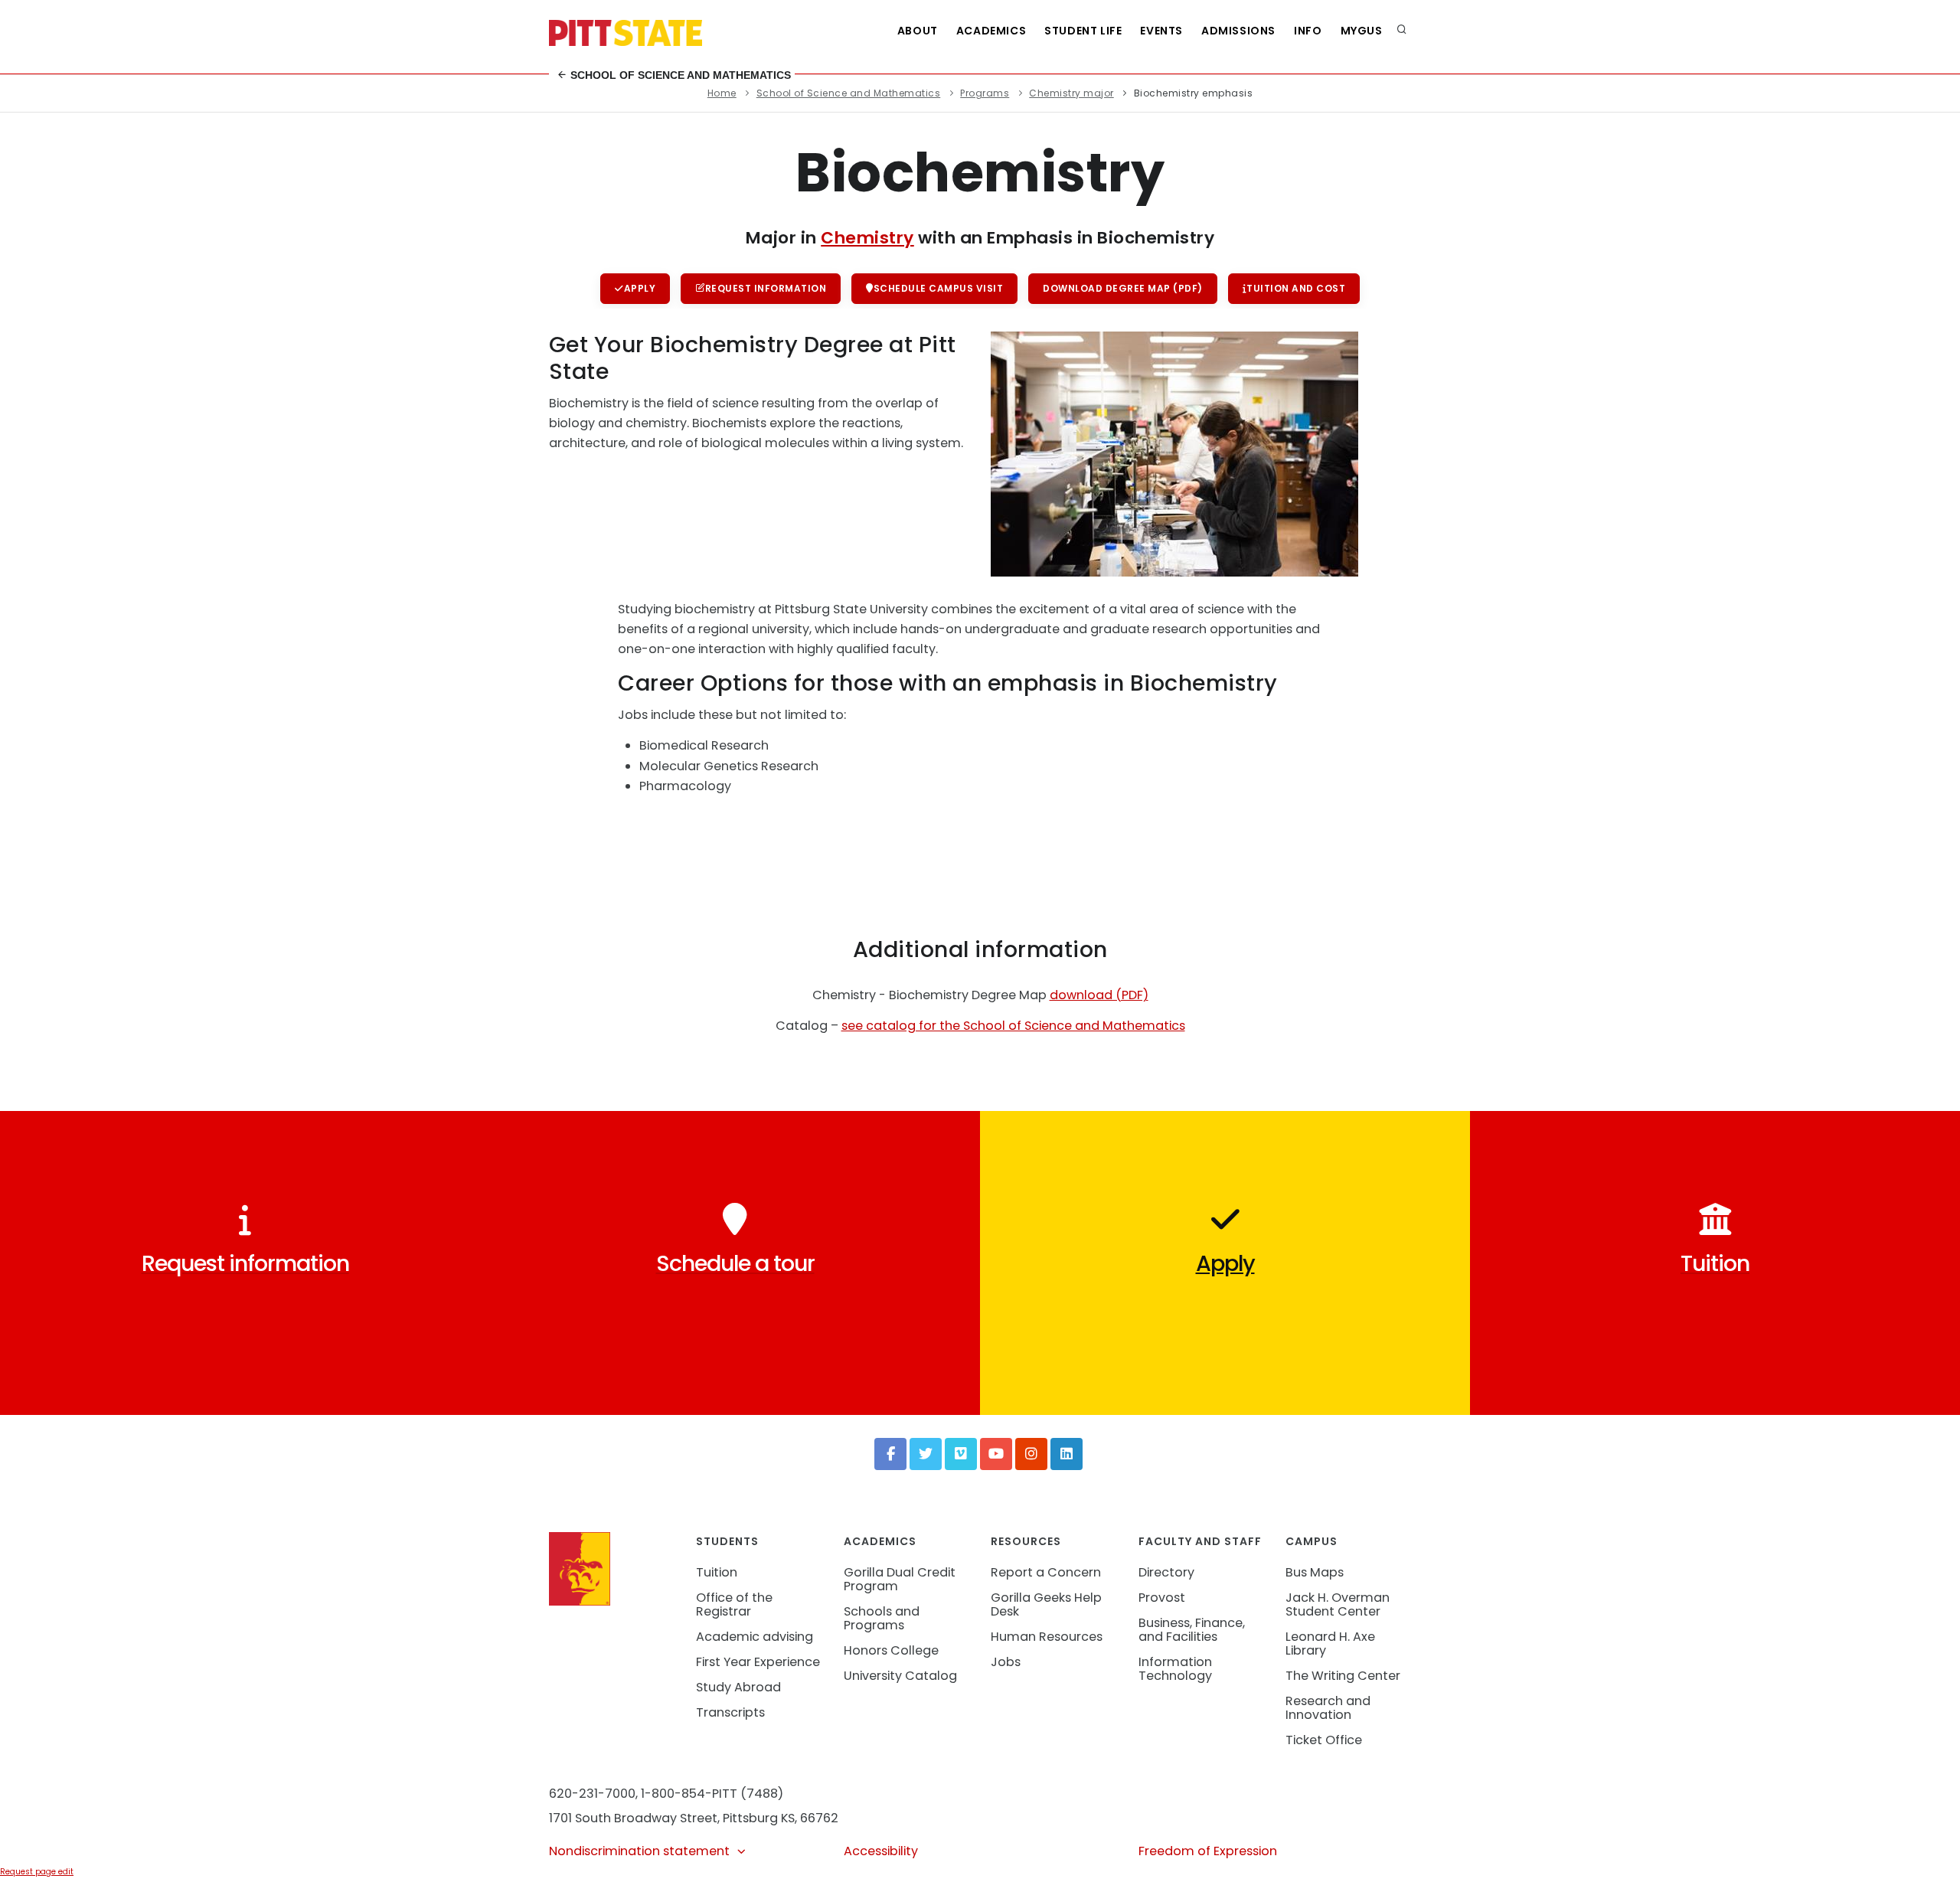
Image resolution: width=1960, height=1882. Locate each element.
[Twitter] (926, 1454)
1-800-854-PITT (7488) (712, 1794)
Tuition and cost (1296, 288)
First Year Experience (758, 1662)
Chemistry (867, 238)
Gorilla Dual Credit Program (900, 1579)
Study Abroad (738, 1687)
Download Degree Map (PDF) (1123, 288)
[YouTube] (996, 1454)
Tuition (717, 1572)
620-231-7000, (593, 1794)
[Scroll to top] (1925, 1854)
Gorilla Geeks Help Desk (1046, 1604)
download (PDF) (1099, 995)
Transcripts (730, 1712)
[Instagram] (1031, 1454)
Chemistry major (1071, 93)
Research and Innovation (1328, 1708)
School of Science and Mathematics (679, 75)
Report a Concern (1046, 1572)
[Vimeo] (961, 1454)
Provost (1162, 1598)
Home (722, 93)
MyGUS (1362, 31)
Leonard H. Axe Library (1330, 1643)
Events (1161, 31)
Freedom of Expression (1208, 1851)
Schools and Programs (882, 1618)
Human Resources (1047, 1637)
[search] (1402, 31)
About (918, 31)
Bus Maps (1315, 1572)
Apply (640, 288)
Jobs (1006, 1662)
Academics (991, 31)
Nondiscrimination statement (639, 1851)
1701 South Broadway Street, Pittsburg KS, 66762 (694, 1818)
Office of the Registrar (734, 1604)
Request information (766, 288)
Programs (985, 93)
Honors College (891, 1650)
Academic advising (755, 1637)
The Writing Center (1343, 1676)
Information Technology (1175, 1669)
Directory (1166, 1572)
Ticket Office (1324, 1740)
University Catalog (900, 1676)
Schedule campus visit (939, 288)
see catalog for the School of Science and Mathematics (1013, 1026)
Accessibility (881, 1851)
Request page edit (37, 1872)
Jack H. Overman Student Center (1338, 1604)
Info (1308, 31)
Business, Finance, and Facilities (1192, 1630)
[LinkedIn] (1067, 1454)
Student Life (1083, 31)
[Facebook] (890, 1454)
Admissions (1238, 31)
